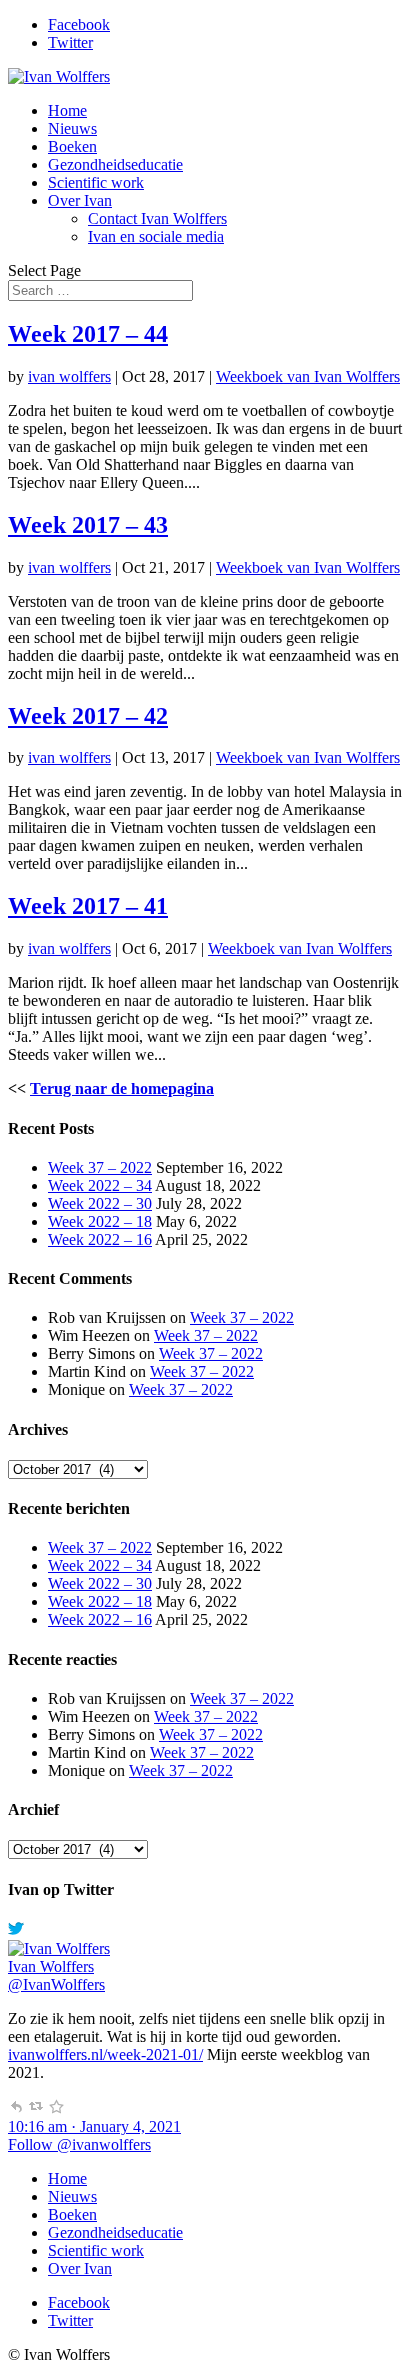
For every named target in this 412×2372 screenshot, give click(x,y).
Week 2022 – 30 (100, 1203)
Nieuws (72, 128)
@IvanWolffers (56, 1984)
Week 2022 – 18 (100, 1221)
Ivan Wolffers (51, 1966)
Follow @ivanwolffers (79, 2144)
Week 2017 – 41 (88, 906)
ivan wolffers (69, 376)
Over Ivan (80, 200)
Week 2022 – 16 (100, 1239)
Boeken (72, 146)
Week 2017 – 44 (88, 334)
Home (67, 110)
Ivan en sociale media (156, 236)
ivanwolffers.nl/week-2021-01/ (105, 2054)
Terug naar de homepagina (122, 1088)
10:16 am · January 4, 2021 (94, 2126)
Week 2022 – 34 (100, 1185)
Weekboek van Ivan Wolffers (308, 376)
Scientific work (96, 182)
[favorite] (56, 2108)
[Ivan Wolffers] (59, 1948)
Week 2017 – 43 (88, 525)
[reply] (16, 2108)
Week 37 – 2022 (100, 1167)
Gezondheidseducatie (115, 164)
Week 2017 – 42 (88, 716)
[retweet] (36, 2108)
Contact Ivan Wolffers (157, 218)
